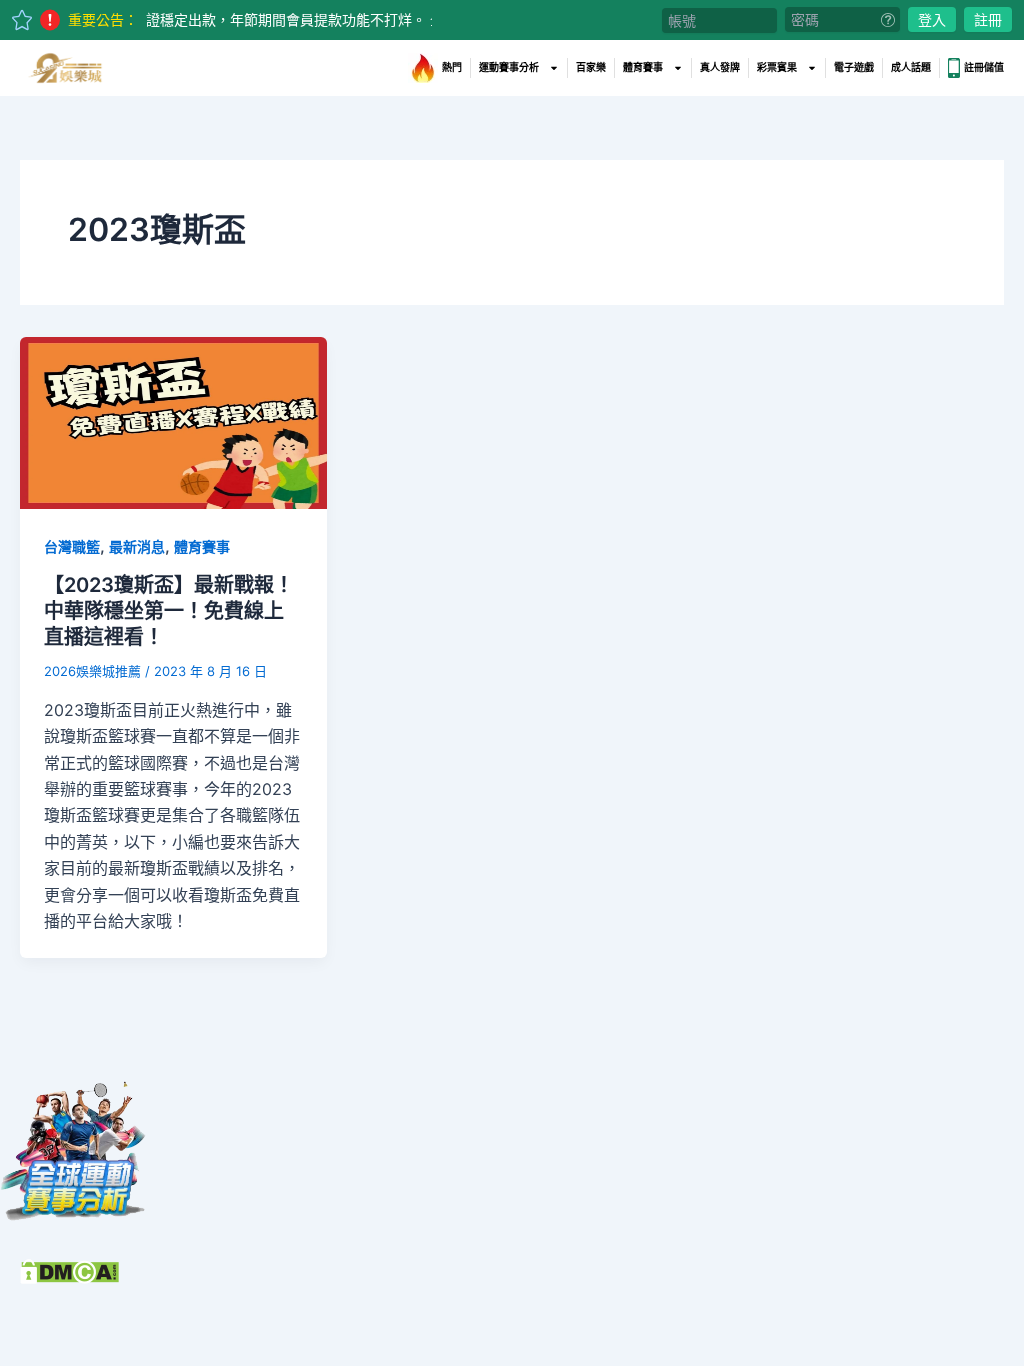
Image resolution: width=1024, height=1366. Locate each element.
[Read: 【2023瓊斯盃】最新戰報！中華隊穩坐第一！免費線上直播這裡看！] (173, 421)
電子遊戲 (854, 67)
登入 (932, 19)
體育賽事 (643, 67)
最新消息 (137, 546)
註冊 (988, 19)
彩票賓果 (777, 67)
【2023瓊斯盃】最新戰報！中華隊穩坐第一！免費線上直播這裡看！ (169, 611)
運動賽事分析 (509, 67)
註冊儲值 (984, 67)
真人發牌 (720, 67)
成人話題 (911, 67)
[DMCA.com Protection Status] (69, 1270)
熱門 (452, 67)
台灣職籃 (72, 546)
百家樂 (591, 67)
